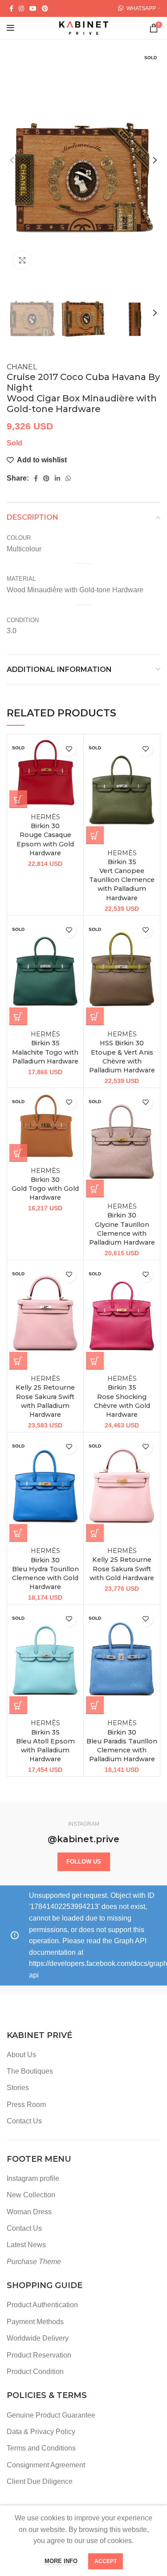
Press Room (26, 2105)
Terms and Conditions (41, 2448)
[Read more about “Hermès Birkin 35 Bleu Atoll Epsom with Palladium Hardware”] (18, 1705)
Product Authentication (42, 2305)
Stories (18, 2088)
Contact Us (24, 2121)
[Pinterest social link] (45, 8)
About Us (21, 2055)
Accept (106, 2561)
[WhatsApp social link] (68, 478)
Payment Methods (35, 2322)
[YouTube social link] (33, 8)
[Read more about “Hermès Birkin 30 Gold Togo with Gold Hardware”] (18, 1153)
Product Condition (35, 2372)
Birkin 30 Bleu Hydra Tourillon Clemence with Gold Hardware (45, 1569)
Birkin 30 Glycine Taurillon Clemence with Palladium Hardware (122, 1224)
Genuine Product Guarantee (51, 2415)
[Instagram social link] (21, 8)
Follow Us (84, 1862)
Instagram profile (33, 2178)
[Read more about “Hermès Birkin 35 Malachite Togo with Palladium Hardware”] (18, 1016)
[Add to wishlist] (69, 749)
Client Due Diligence (40, 2481)
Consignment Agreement (46, 2465)
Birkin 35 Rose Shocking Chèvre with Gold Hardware (122, 1397)
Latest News (26, 2245)
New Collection (31, 2195)
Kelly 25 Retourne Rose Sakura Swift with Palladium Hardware (45, 1397)
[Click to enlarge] (22, 260)
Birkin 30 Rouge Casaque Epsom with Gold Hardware (45, 835)
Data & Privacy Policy (41, 2432)
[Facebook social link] (11, 8)
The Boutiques (30, 2071)
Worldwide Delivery (38, 2338)
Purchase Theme (34, 2262)
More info (61, 2561)
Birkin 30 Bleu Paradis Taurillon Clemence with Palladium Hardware (122, 1741)
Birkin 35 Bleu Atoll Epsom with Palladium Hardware (45, 1741)
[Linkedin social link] (57, 478)
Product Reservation (39, 2355)
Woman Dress (29, 2212)
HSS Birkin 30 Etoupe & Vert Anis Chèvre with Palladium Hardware (122, 1052)
